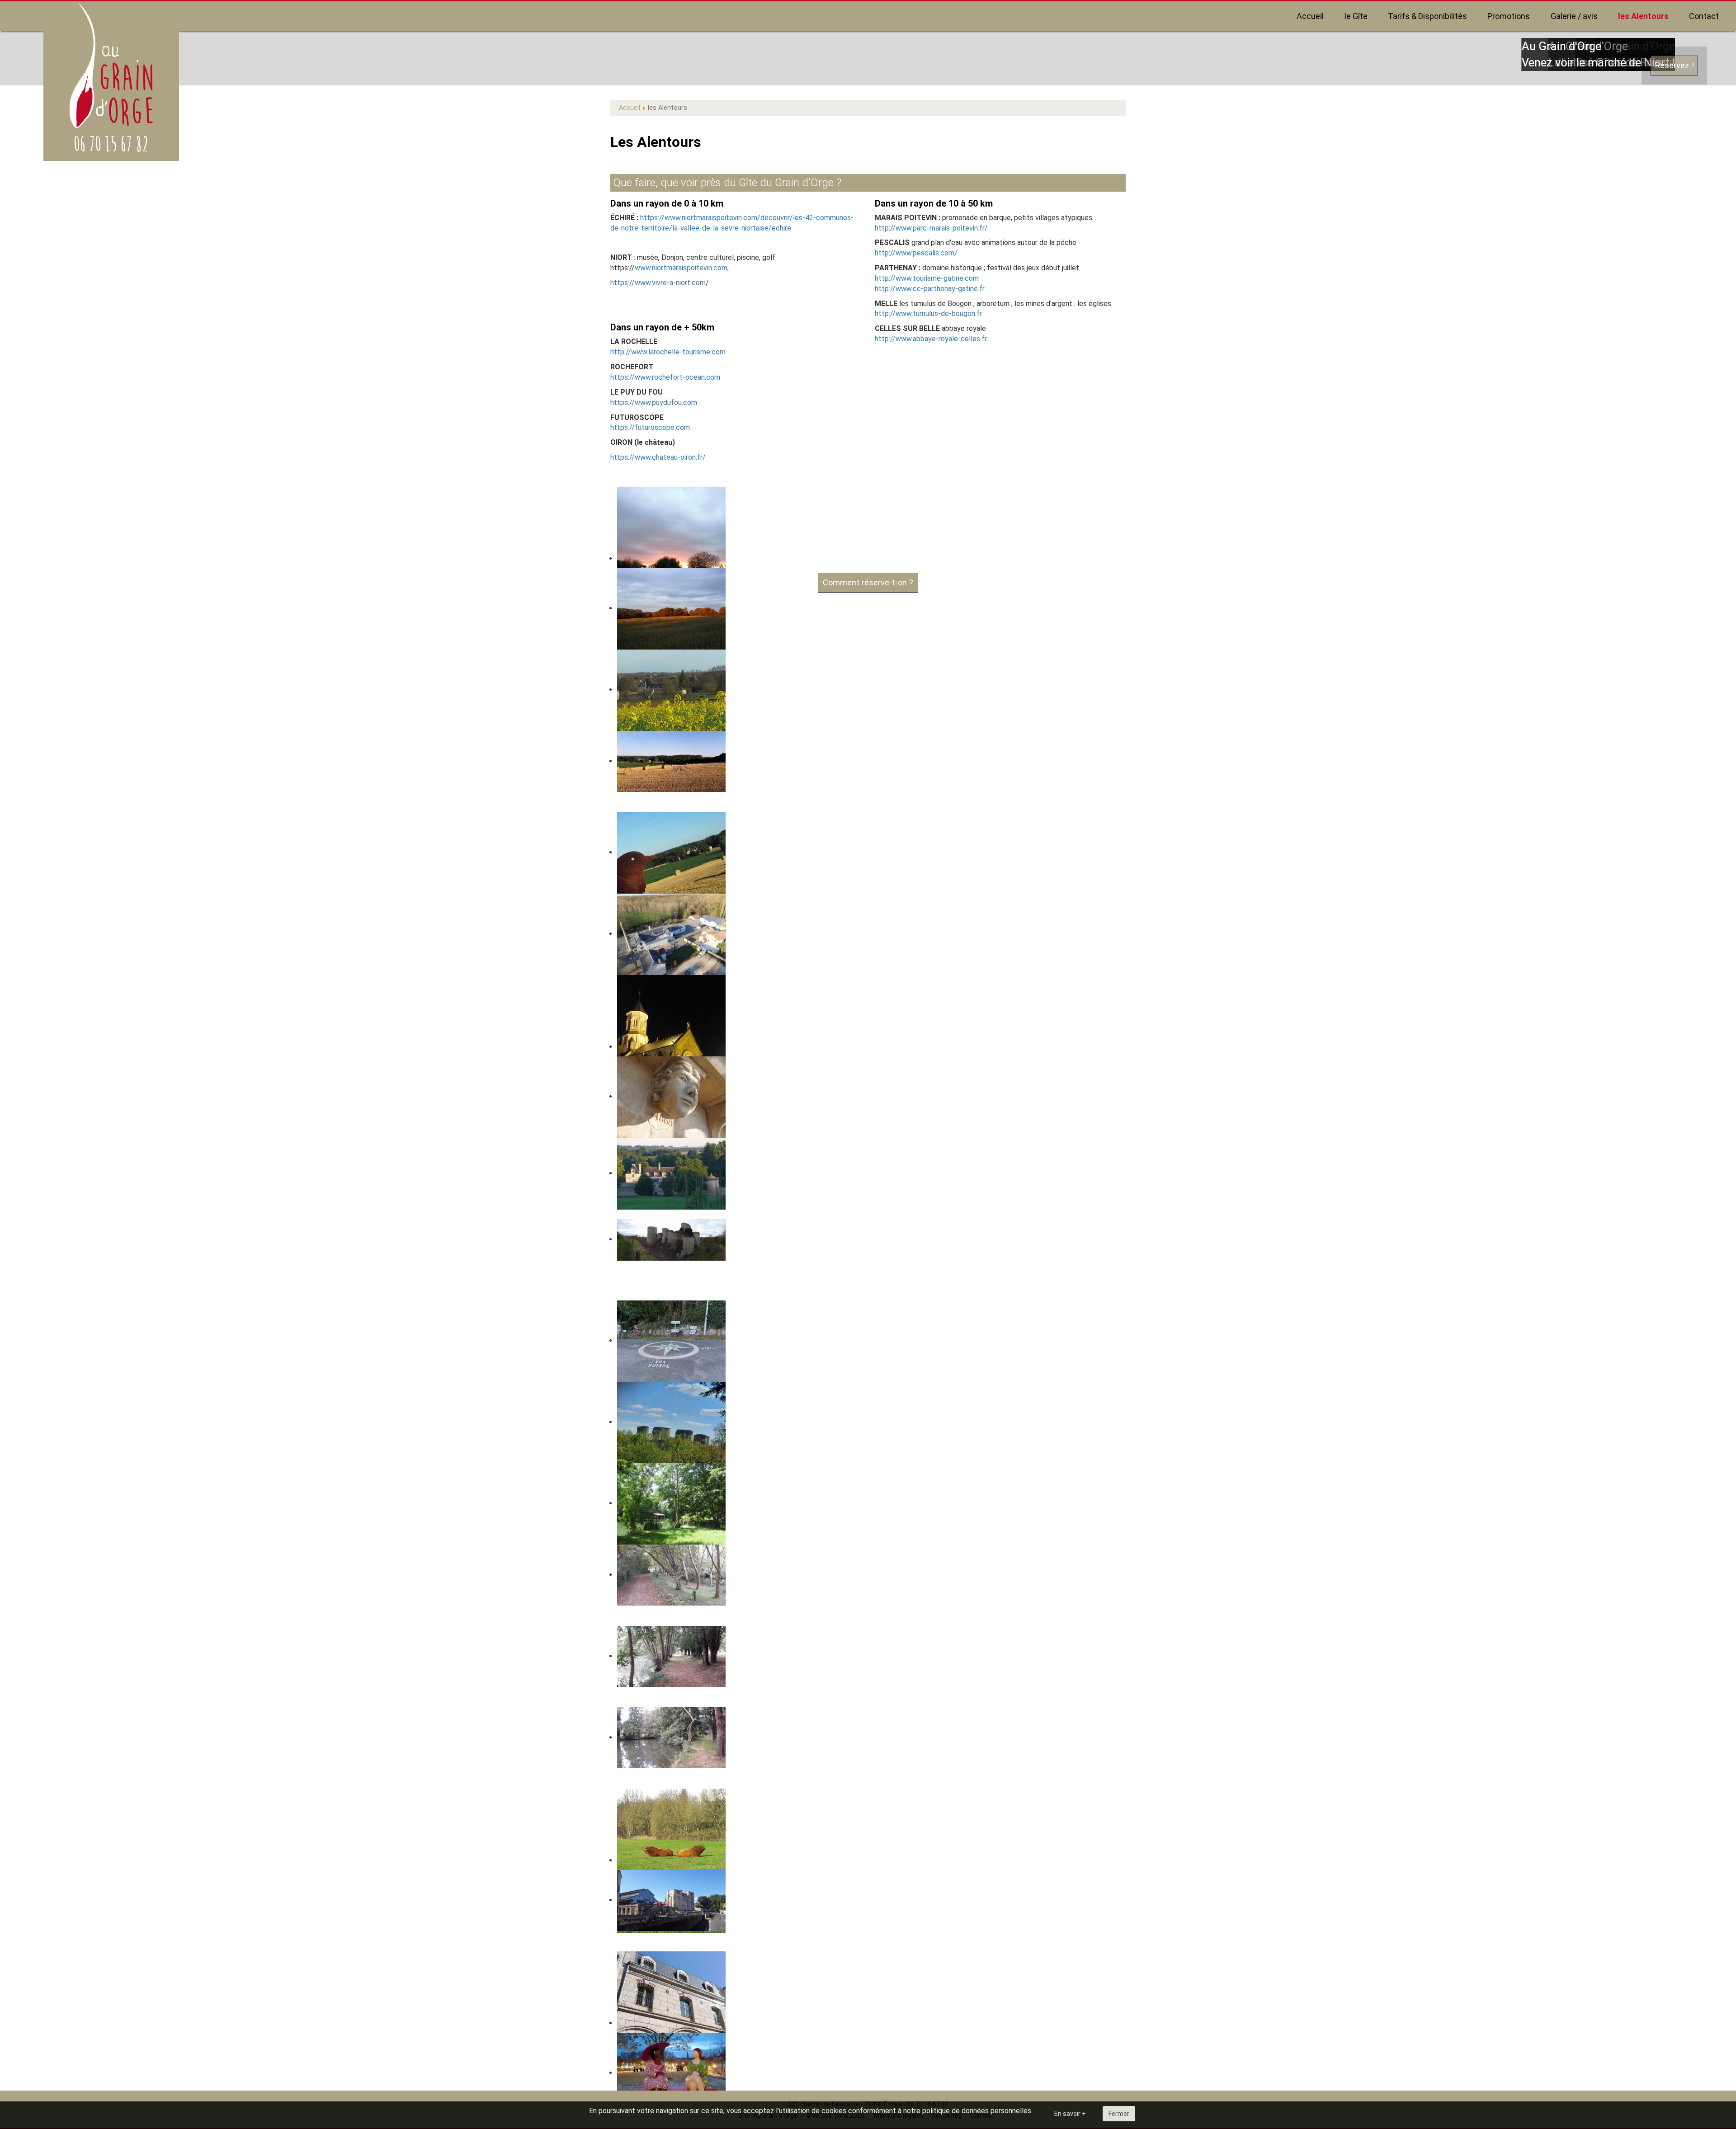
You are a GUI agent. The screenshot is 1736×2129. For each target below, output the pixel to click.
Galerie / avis (1574, 16)
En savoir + (1070, 2114)
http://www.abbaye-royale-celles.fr (931, 339)
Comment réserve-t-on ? (868, 582)
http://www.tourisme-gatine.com (927, 278)
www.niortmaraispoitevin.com (681, 268)
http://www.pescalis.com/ (916, 253)
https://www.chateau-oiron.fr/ (658, 457)
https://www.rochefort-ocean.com (665, 377)
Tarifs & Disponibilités (1427, 16)
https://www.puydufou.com (654, 403)
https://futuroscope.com (651, 427)
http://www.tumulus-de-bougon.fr (928, 313)
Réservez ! (1674, 65)
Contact (1704, 16)
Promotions (1509, 16)
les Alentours (1643, 16)
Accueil (1310, 16)
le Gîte (1356, 16)
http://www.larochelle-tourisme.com (668, 352)
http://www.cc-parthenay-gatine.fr (930, 289)
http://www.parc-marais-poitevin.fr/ (931, 228)
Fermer (1119, 2114)
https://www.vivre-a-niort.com (658, 283)
